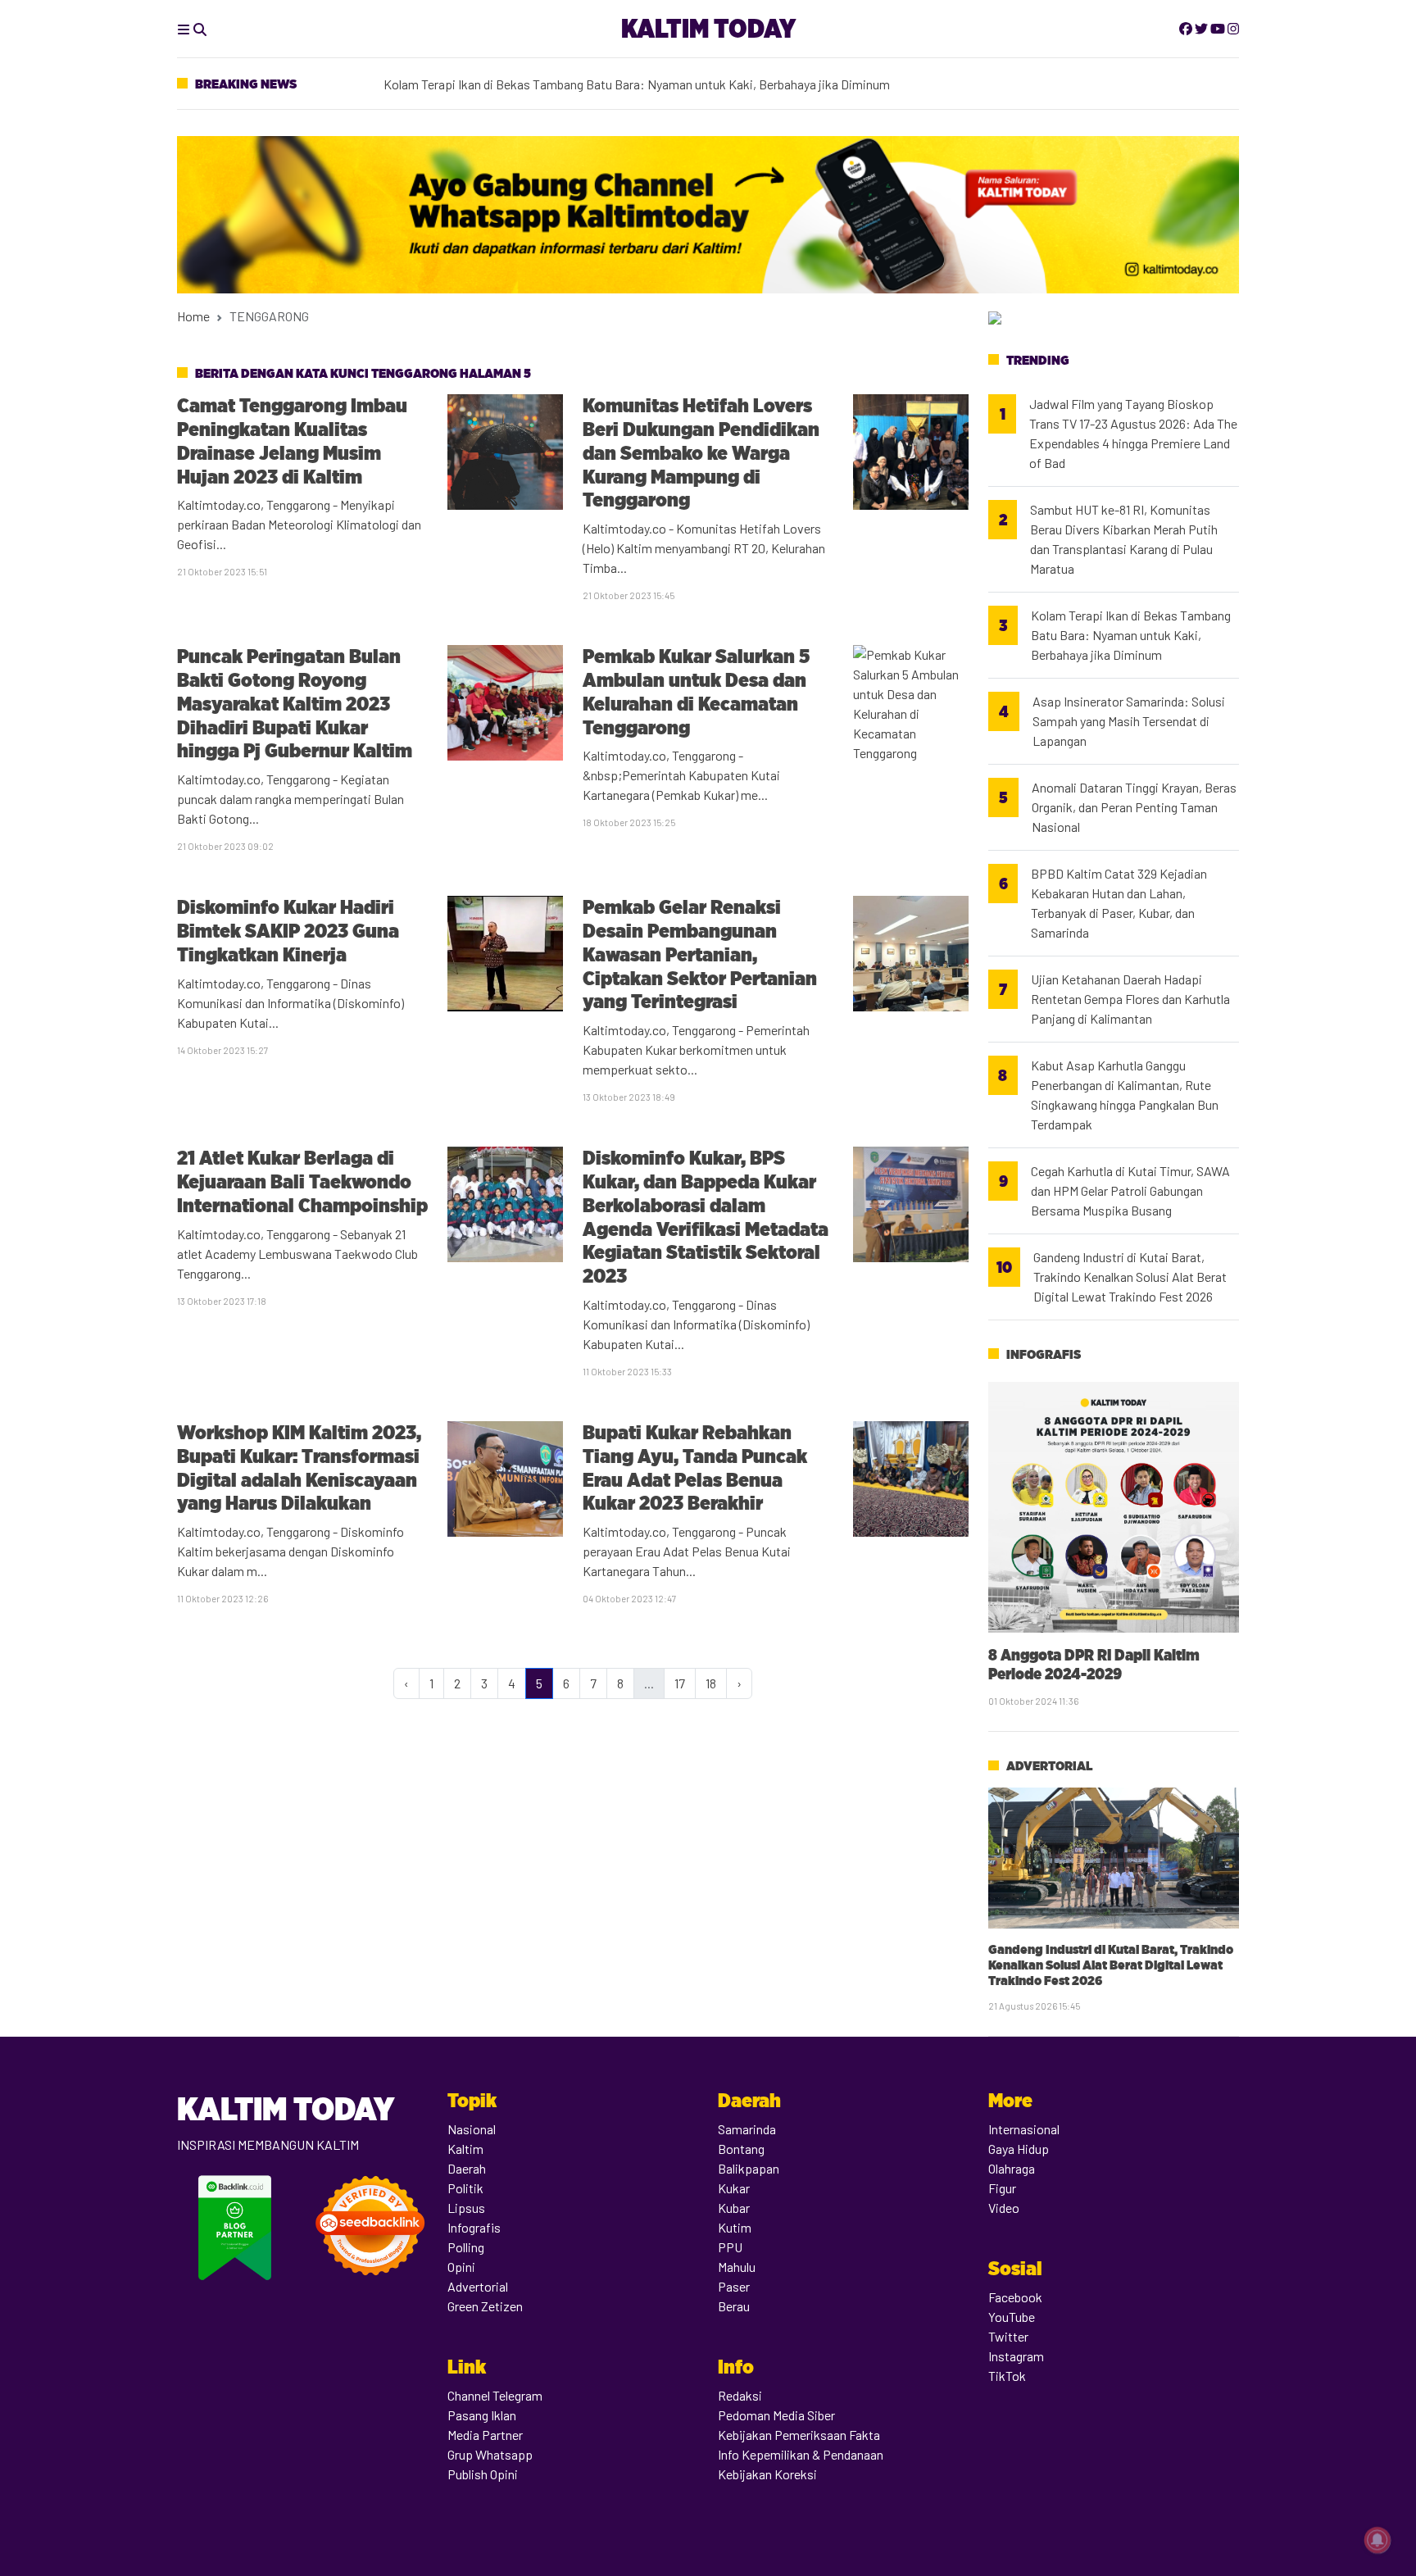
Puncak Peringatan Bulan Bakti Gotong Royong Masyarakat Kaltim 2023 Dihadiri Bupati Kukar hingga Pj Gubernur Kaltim (295, 703)
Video (1004, 2208)
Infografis (1044, 1354)
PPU (730, 2247)
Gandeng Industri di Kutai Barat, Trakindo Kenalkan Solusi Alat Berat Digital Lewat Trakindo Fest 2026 (1130, 1277)
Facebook (1015, 2297)
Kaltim (465, 2149)
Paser (734, 2286)
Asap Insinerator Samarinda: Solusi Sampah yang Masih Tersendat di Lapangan (1129, 721)
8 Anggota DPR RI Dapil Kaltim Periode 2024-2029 (1094, 1664)
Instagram (1016, 2356)
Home (193, 316)
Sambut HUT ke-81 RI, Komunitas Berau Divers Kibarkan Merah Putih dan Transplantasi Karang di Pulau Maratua (1124, 539)
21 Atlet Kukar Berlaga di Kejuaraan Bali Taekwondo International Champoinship (302, 1181)
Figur (1002, 2188)
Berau (734, 2306)
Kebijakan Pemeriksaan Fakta (799, 2435)
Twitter (1008, 2336)
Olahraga (1012, 2168)
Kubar (734, 2208)
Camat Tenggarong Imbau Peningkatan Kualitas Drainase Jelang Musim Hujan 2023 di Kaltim (292, 441)
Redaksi (740, 2395)
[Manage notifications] (1377, 2540)
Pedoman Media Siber (776, 2415)
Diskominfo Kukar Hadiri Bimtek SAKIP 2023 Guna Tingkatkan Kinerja (288, 931)
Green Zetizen (485, 2306)
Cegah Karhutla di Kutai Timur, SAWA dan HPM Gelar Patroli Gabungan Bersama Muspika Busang (1130, 1190)
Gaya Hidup (1019, 2149)
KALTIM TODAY (708, 28)
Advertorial (1049, 1766)
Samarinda (747, 2129)
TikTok (1007, 2376)
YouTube (1012, 2317)
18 (711, 1683)
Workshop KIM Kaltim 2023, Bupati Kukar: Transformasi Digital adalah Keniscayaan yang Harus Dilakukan (299, 1467)
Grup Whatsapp (490, 2454)
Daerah (467, 2168)
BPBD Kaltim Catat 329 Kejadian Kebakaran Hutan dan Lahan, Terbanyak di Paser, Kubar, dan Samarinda (1119, 903)
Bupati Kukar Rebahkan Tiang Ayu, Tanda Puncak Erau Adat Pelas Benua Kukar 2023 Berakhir (695, 1467)
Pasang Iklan (482, 2415)
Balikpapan (749, 2168)
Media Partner (485, 2435)
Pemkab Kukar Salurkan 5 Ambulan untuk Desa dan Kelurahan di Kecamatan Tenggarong (696, 691)
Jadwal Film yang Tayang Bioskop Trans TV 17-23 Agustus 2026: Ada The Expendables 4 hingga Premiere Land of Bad (1133, 433)
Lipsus (466, 2208)
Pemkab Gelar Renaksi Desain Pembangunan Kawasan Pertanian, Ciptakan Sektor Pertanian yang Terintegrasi (700, 954)
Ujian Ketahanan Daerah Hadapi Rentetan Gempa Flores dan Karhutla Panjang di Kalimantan (1130, 999)
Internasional (1024, 2129)
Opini (461, 2267)
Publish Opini (483, 2474)
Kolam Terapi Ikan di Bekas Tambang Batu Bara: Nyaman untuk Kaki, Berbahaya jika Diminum (637, 83)
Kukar (734, 2188)
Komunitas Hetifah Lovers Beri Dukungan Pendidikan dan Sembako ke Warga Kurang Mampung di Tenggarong (701, 452)
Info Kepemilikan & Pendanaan (801, 2454)
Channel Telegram (495, 2395)
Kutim (735, 2227)
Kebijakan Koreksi (767, 2474)
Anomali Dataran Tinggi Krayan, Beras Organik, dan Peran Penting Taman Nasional (1134, 807)
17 (680, 1683)
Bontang (741, 2149)
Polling (466, 2247)
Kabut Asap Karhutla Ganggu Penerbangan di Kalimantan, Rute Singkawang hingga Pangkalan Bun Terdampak (1125, 1095)
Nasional (472, 2129)
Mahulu (737, 2267)
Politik (465, 2188)
